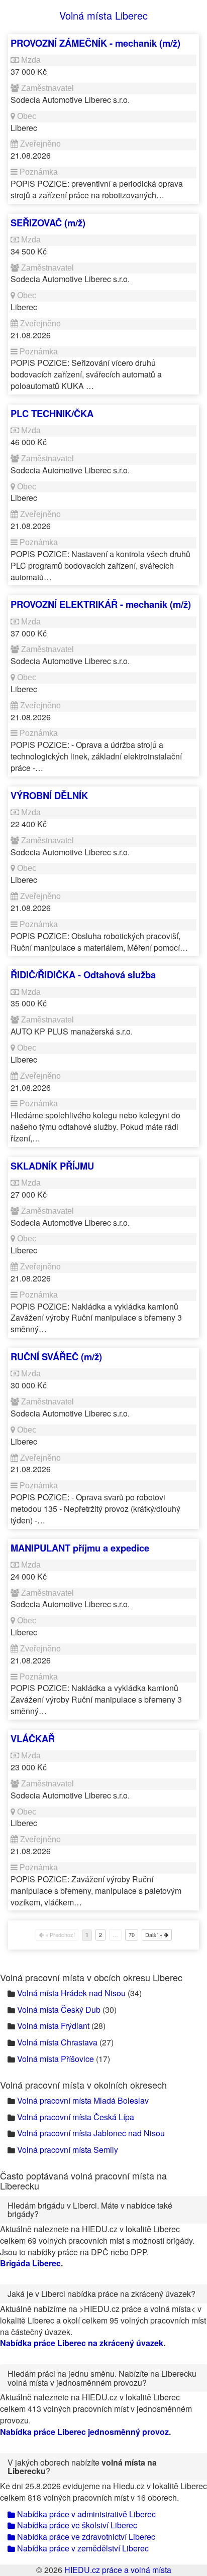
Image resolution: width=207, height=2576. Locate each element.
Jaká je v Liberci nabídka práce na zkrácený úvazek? (101, 2294)
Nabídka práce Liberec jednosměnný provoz (84, 2432)
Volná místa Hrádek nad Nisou (71, 1993)
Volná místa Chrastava (57, 2042)
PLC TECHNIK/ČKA (52, 413)
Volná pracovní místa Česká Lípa (76, 2117)
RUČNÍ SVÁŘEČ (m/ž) (56, 1357)
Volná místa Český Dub (59, 2010)
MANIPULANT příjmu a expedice (80, 1548)
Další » (154, 1935)
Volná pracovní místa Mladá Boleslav (83, 2100)
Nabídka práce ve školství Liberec (76, 2525)
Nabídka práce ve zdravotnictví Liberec (85, 2537)
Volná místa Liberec (103, 15)
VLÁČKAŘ (33, 1738)
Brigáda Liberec (30, 2263)
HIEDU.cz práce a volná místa (118, 2570)
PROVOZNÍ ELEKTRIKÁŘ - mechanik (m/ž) (101, 604)
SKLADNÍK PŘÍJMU (52, 1166)
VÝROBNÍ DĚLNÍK (49, 795)
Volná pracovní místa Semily (68, 2150)
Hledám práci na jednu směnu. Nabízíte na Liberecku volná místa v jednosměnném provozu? (102, 2378)
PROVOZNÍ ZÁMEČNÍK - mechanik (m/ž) (95, 43)
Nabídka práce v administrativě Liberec (85, 2514)
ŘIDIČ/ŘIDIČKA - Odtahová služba (83, 975)
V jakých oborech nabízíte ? (82, 2467)
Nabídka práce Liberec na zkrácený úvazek (82, 2343)
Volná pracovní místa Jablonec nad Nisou (91, 2133)
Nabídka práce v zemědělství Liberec (82, 2548)
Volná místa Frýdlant (53, 2026)
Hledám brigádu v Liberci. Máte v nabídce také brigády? (90, 2210)
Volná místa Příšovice (56, 2059)
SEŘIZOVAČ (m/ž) (48, 223)
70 (132, 1935)
